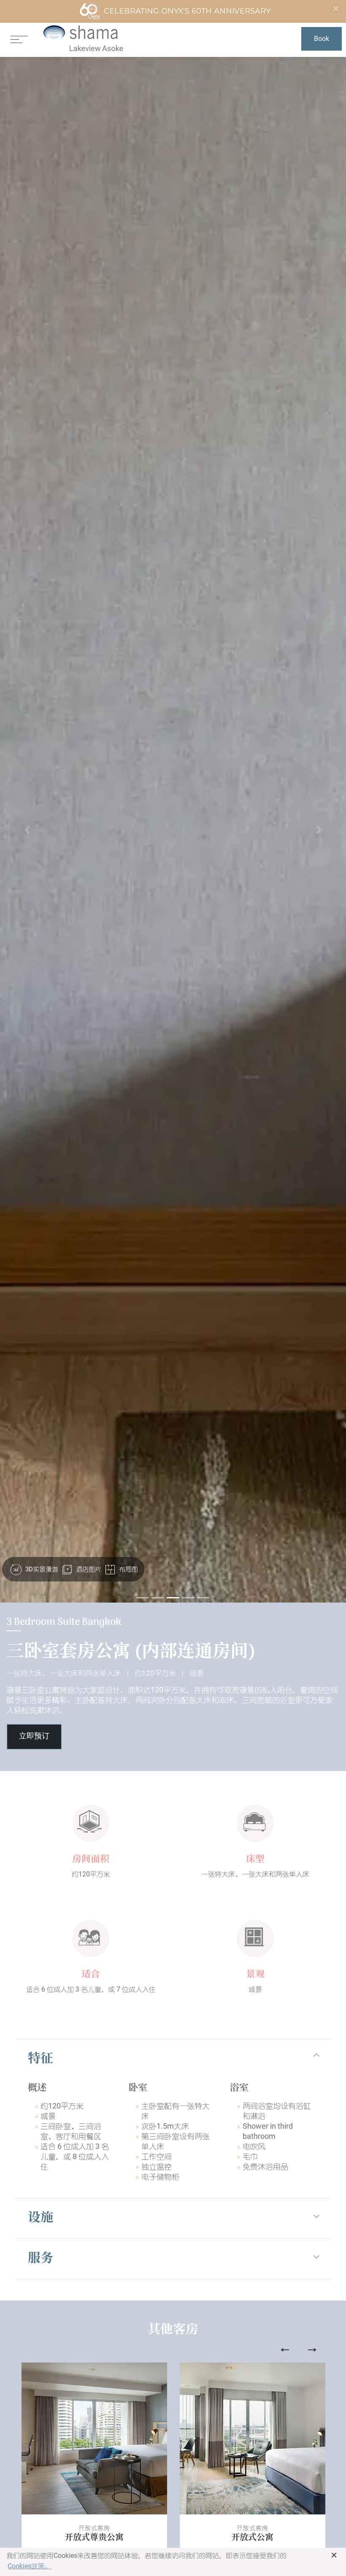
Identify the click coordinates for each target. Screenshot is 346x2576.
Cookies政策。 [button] (30, 2566)
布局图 (128, 1569)
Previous (285, 2350)
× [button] (334, 2555)
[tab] (173, 2060)
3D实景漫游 (41, 1569)
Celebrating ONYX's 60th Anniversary (187, 11)
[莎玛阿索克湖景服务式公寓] (83, 39)
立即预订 (34, 1737)
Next (312, 2350)
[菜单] (19, 39)
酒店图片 (88, 1569)
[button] (27, 830)
